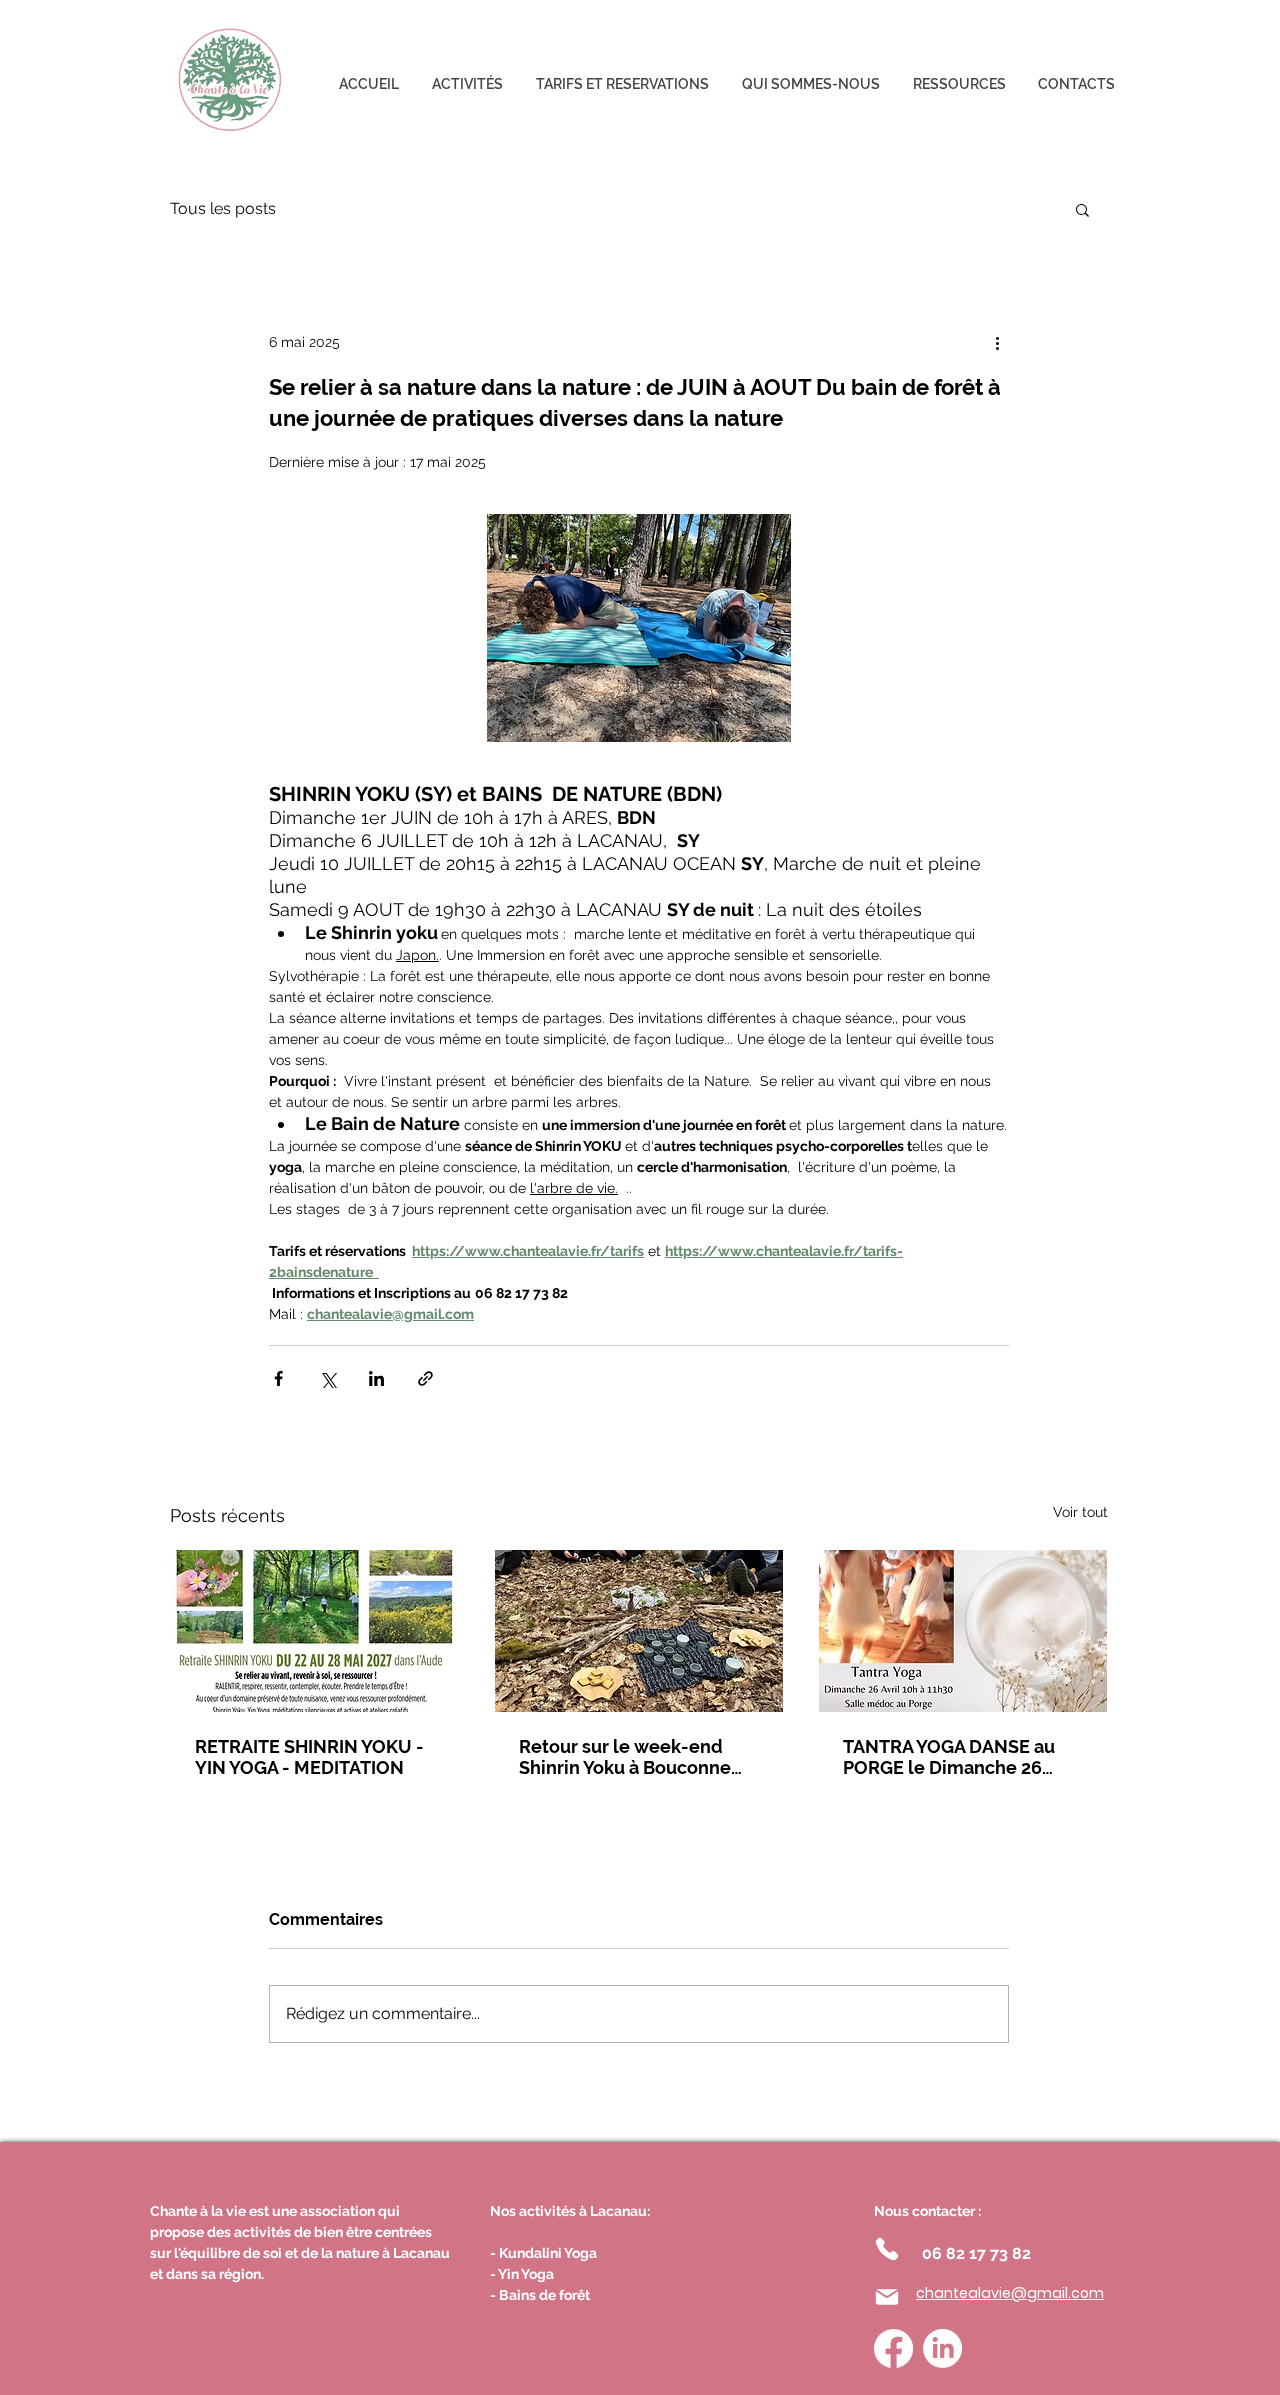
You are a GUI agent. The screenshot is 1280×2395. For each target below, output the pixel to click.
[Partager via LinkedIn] (376, 1378)
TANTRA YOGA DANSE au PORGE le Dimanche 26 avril (949, 1757)
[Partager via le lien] (425, 1378)
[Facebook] (893, 2348)
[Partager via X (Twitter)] (327, 1378)
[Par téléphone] (887, 2249)
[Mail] (887, 2297)
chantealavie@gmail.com (1010, 2293)
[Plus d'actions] (997, 342)
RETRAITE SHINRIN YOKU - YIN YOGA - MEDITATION (309, 1757)
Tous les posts (223, 208)
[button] (1082, 209)
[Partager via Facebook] (278, 1378)
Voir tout (1080, 1512)
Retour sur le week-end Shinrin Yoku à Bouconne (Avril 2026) (625, 1757)
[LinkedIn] (942, 2348)
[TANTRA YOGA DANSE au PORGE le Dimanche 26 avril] (963, 1631)
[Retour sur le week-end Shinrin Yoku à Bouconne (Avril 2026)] (639, 1631)
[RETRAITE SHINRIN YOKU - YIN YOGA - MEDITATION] (315, 1631)
